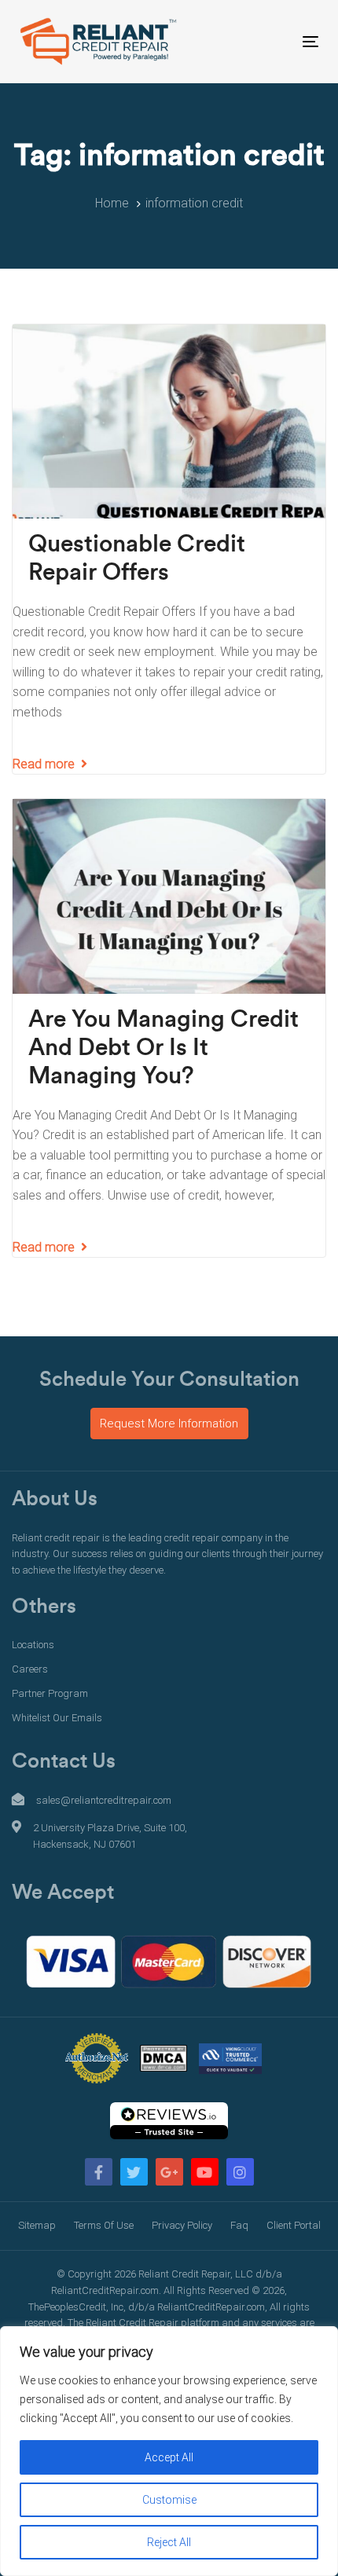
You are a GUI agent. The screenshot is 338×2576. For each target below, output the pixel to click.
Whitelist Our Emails (57, 1718)
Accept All (169, 2457)
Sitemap (37, 2225)
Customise (169, 2500)
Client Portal (294, 2225)
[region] (169, 2451)
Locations (33, 1645)
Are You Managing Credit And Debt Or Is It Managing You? (163, 1048)
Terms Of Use (104, 2225)
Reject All (169, 2542)
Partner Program (50, 1693)
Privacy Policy (182, 2225)
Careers (30, 1669)
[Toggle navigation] (268, 41)
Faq (239, 2225)
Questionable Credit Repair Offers (137, 559)
